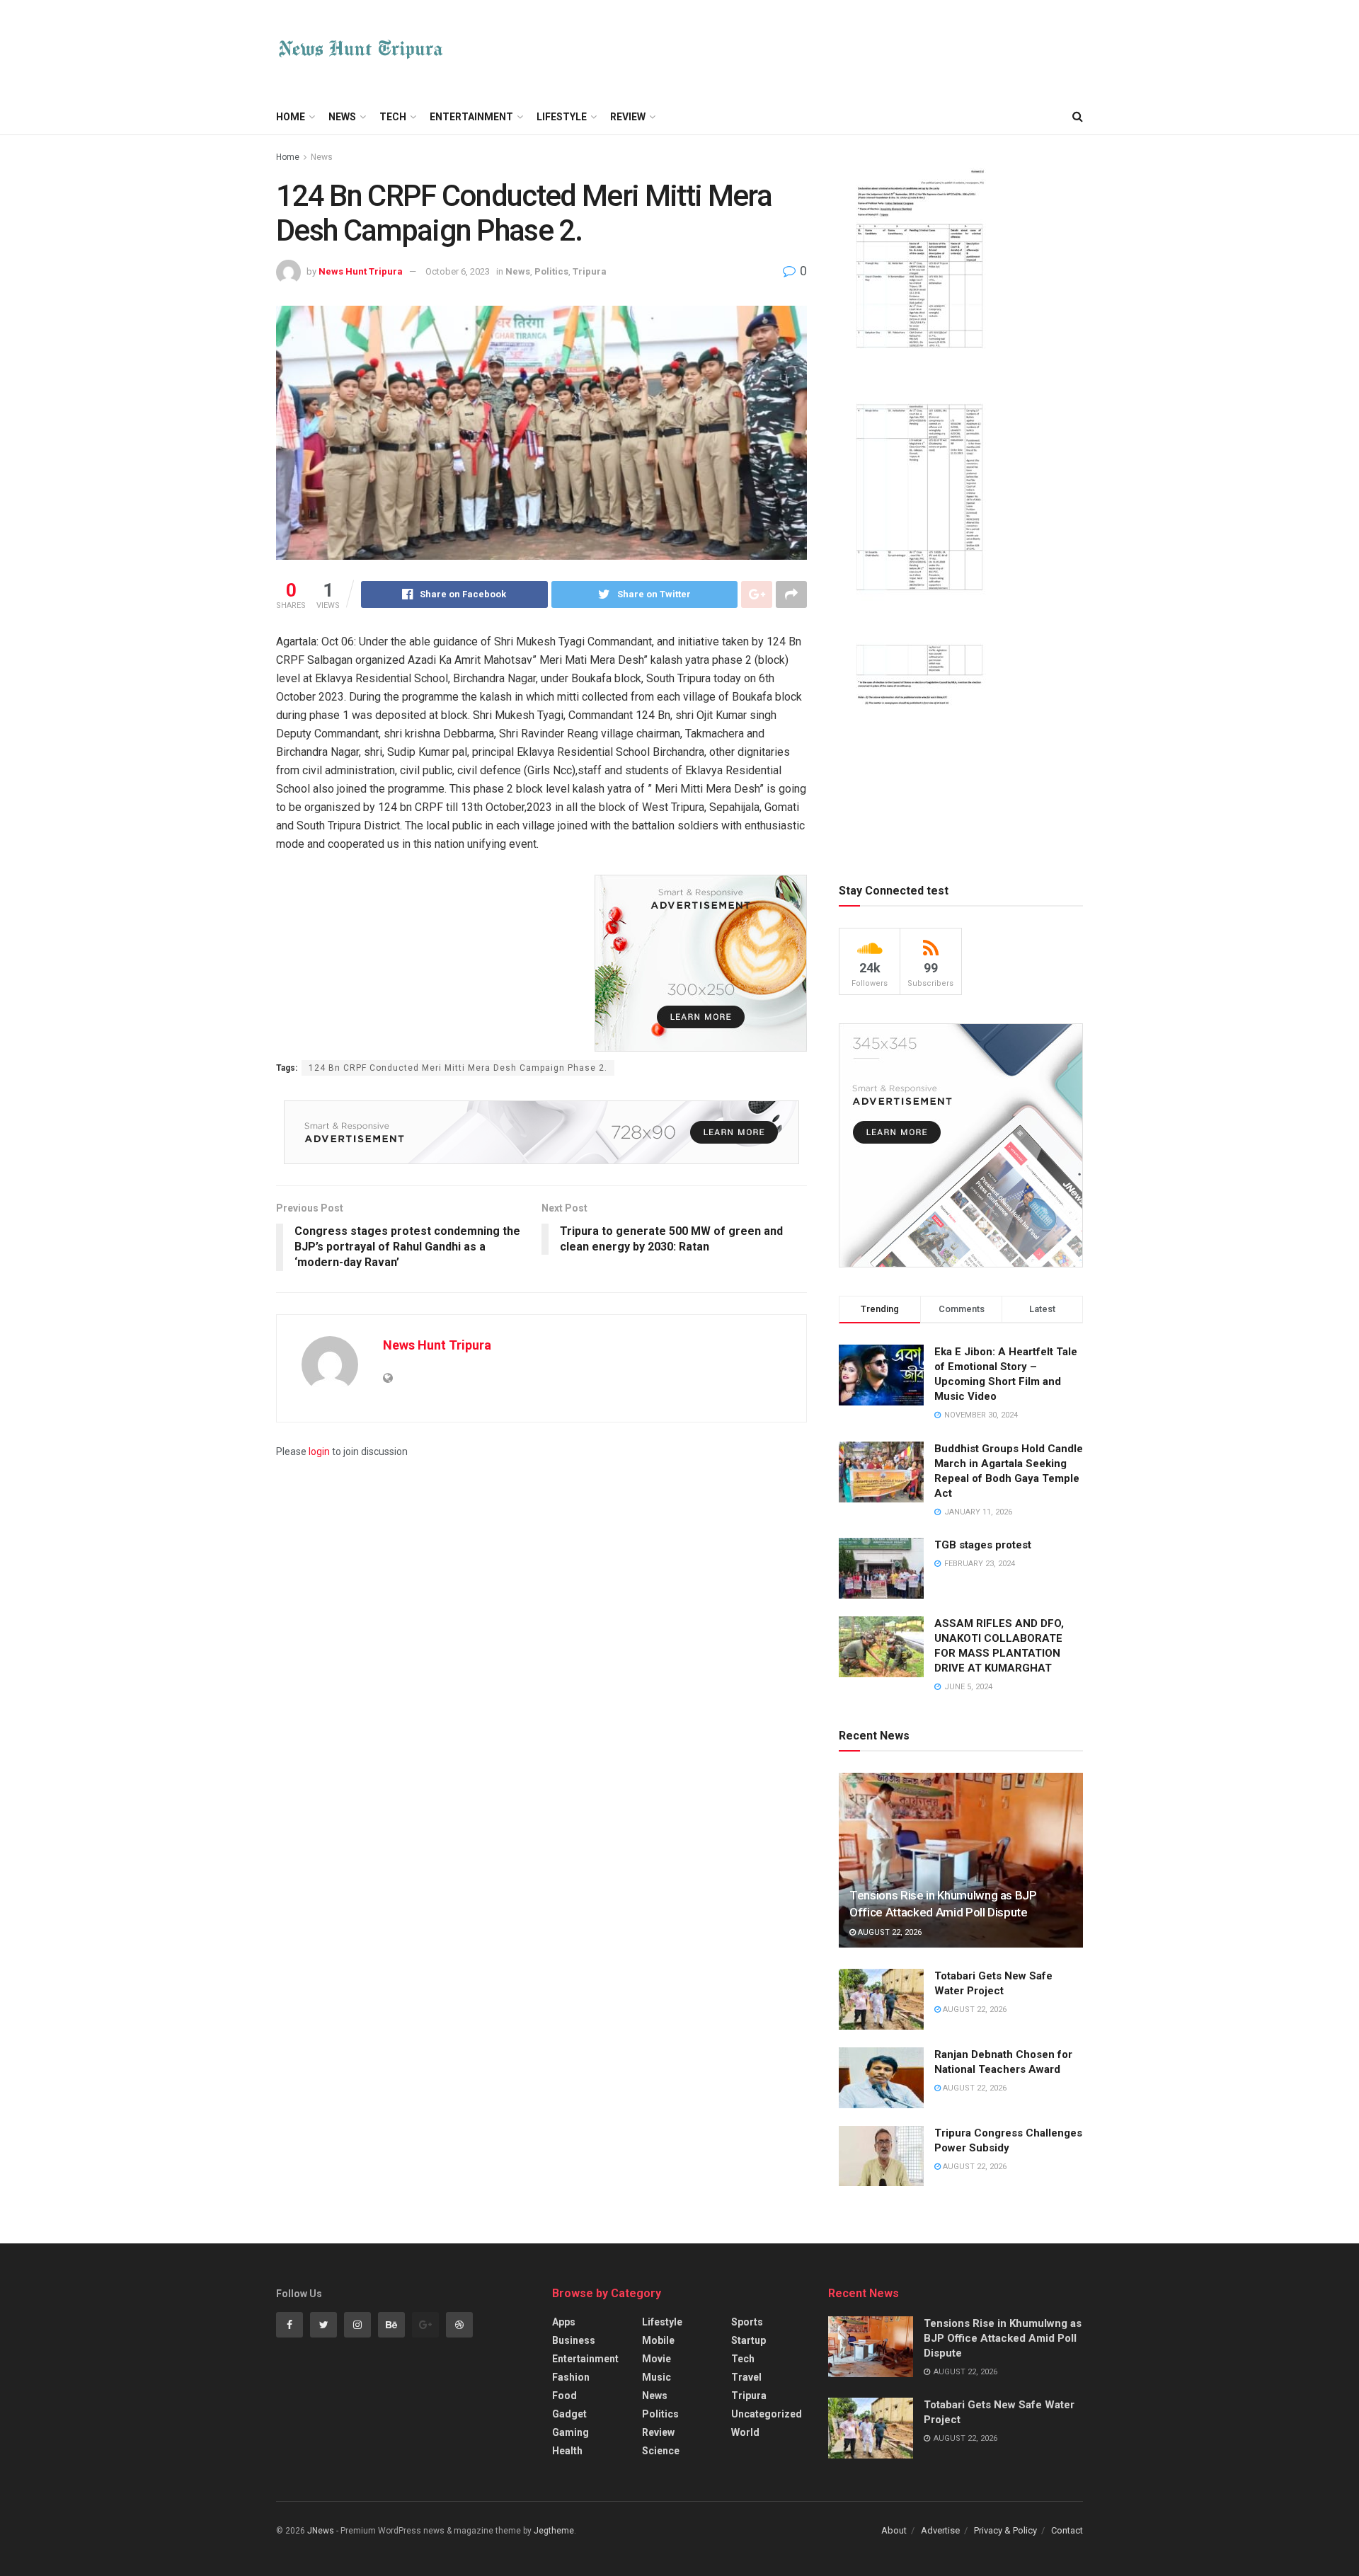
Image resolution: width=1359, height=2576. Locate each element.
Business (574, 2340)
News (342, 117)
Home (291, 117)
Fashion (571, 2377)
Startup (749, 2340)
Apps (564, 2322)
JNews (321, 2531)
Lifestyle (562, 117)
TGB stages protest (983, 1545)
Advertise (940, 2530)
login (319, 1451)
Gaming (570, 2432)
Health (567, 2451)
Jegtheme (554, 2531)
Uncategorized (767, 2414)
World (745, 2432)
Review (628, 117)
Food (564, 2396)
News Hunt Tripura (361, 271)
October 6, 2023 (458, 271)
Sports (747, 2322)
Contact (1067, 2530)
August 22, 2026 (889, 1932)
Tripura (590, 271)
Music (656, 2377)
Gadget (569, 2414)
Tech (393, 117)
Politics (551, 271)
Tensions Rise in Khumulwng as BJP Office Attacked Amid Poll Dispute (1003, 2338)
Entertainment (471, 117)
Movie (656, 2359)
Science (661, 2451)
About (894, 2530)
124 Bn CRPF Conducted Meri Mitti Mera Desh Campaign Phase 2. (458, 1068)
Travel (746, 2377)
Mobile (658, 2340)
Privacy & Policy (1005, 2530)
